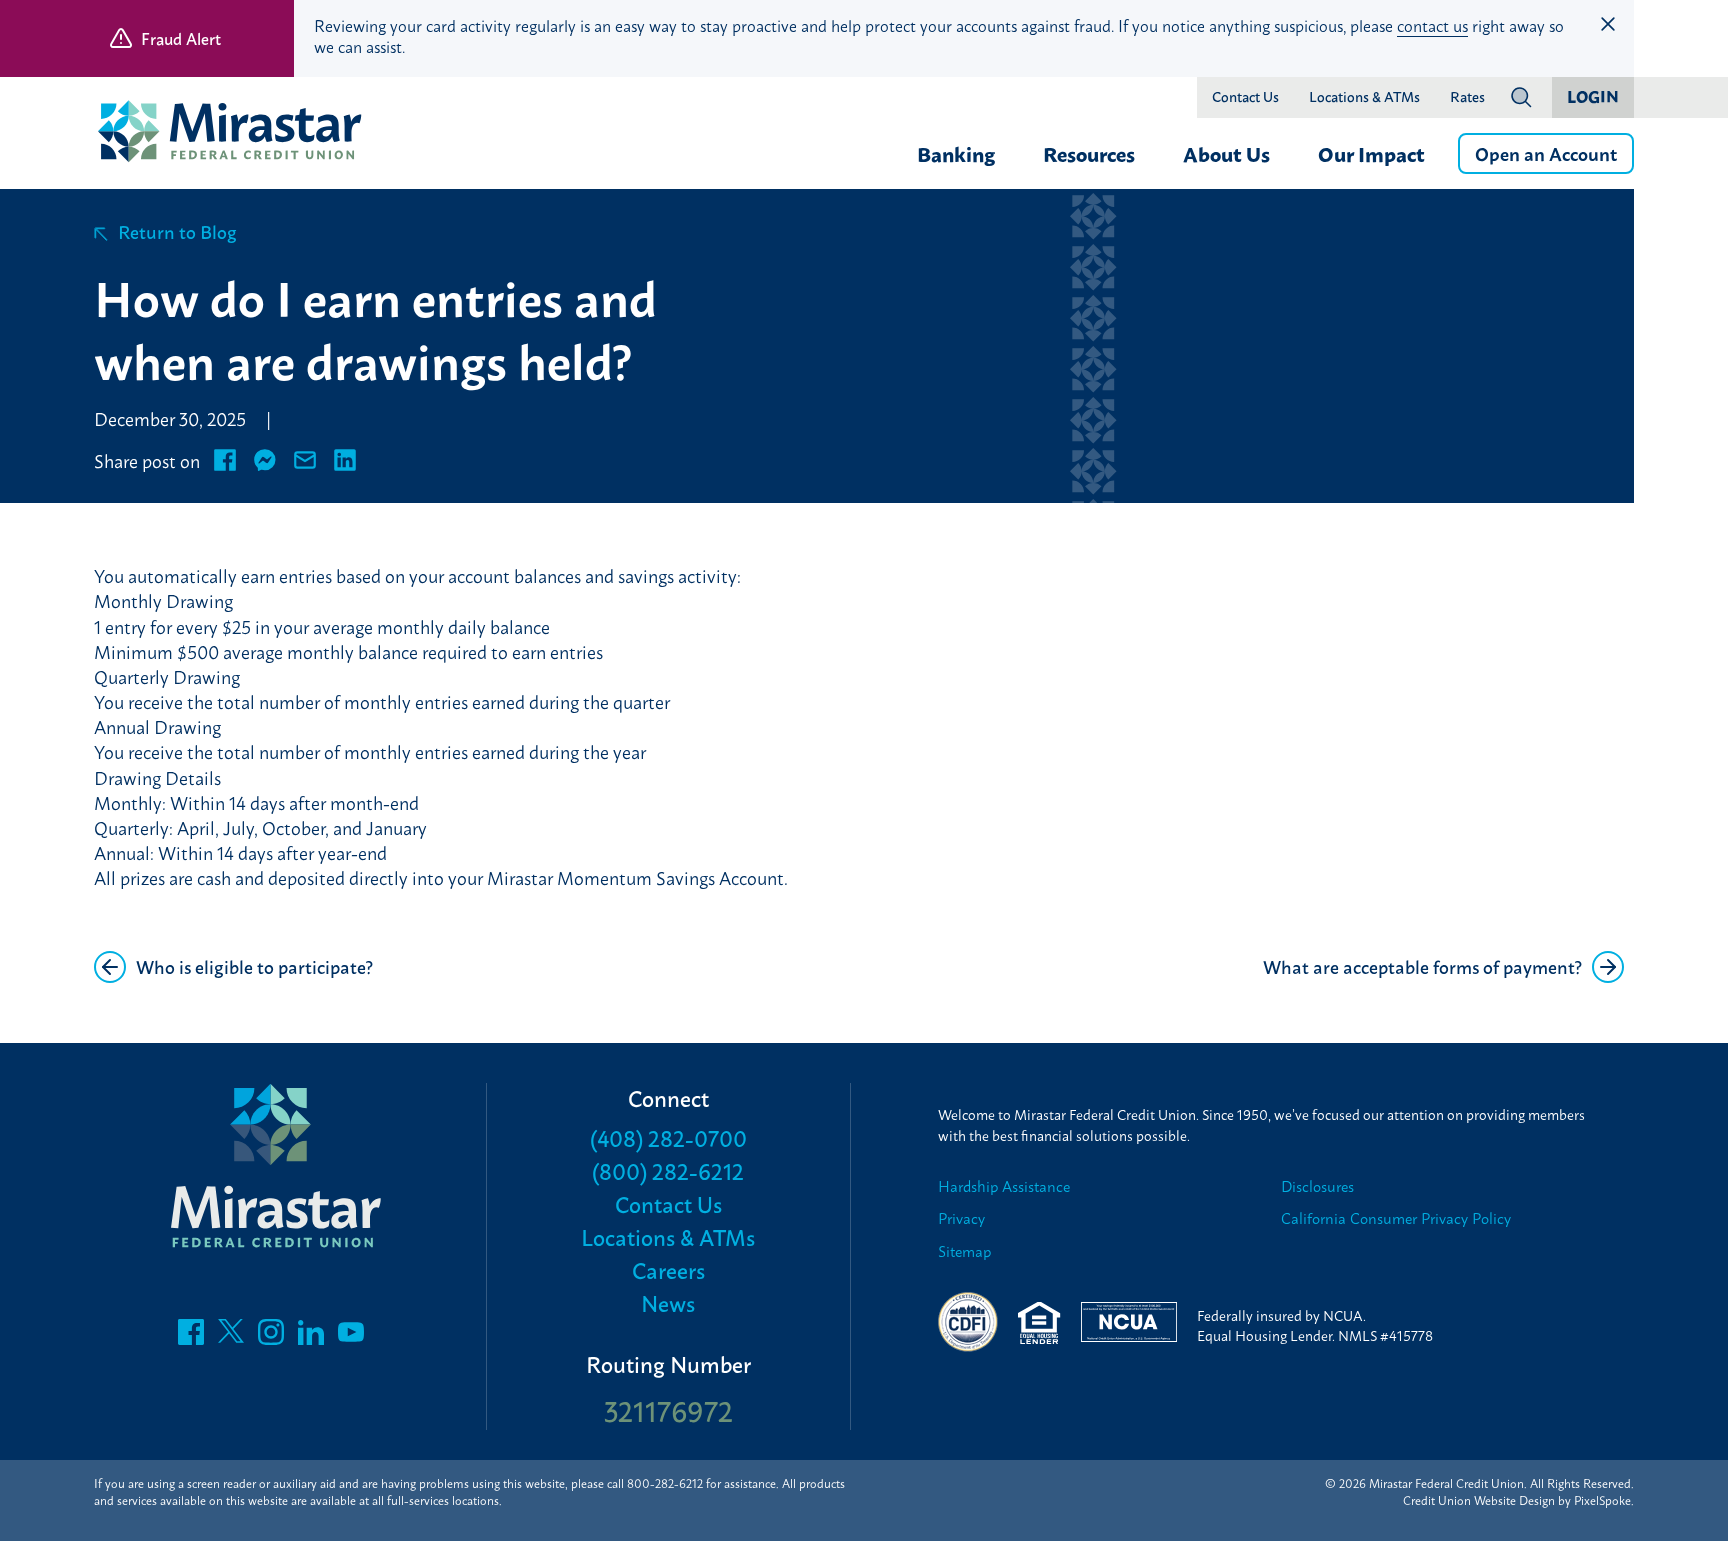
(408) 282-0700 (668, 1137)
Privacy (961, 1218)
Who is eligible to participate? (254, 966)
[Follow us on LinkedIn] (311, 1337)
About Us (1226, 153)
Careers (668, 1269)
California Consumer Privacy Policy (1396, 1218)
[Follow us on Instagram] (271, 1337)
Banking (956, 153)
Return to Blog (177, 231)
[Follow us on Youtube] (351, 1337)
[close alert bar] (1608, 24)
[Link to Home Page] (239, 133)
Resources (1089, 153)
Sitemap (964, 1251)
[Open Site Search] (1521, 97)
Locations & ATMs (1364, 97)
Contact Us (1245, 97)
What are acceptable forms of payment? (1422, 966)
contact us (1432, 25)
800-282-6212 (665, 1483)
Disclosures (1317, 1186)
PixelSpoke (1602, 1500)
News (668, 1302)
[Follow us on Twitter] (231, 1337)
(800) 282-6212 (668, 1170)
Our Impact (1371, 153)
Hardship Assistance (1004, 1186)
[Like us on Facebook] (191, 1337)
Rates (1467, 97)
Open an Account (1546, 153)
